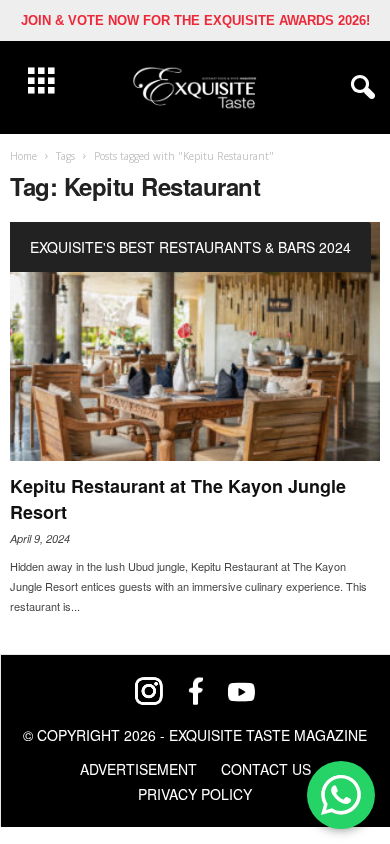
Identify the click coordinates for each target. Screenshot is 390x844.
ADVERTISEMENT (138, 769)
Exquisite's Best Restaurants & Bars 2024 (190, 247)
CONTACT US (266, 769)
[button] (359, 88)
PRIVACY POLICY (195, 794)
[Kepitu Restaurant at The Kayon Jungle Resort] (195, 341)
